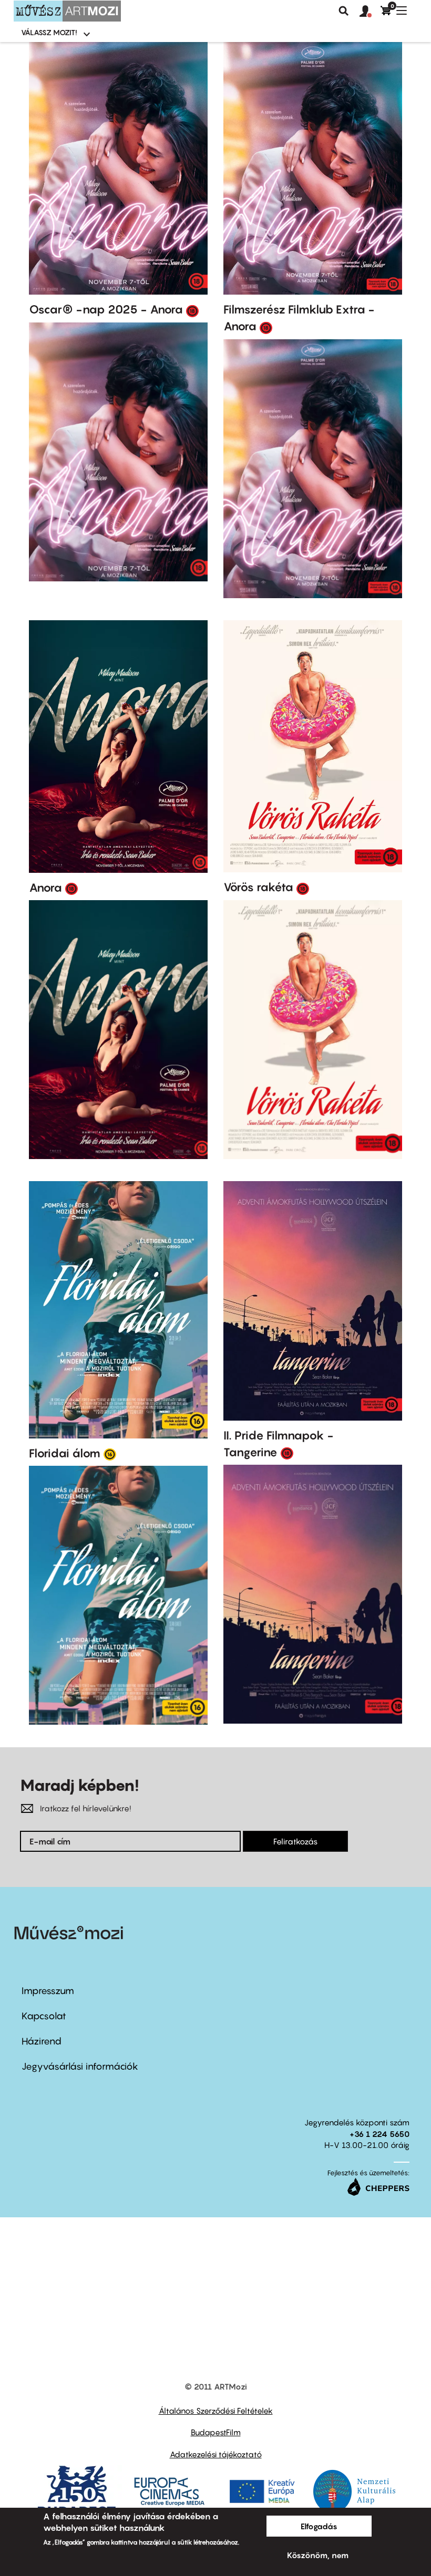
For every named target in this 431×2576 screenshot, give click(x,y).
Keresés (344, 11)
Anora (45, 888)
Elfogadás (319, 2526)
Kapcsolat (44, 2016)
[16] (110, 1454)
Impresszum (48, 1991)
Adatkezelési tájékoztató (216, 2454)
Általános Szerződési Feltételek (216, 2411)
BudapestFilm (216, 2432)
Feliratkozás (295, 1841)
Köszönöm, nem (318, 2555)
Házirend (42, 2041)
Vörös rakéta (258, 887)
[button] (370, 12)
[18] (192, 310)
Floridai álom (65, 1453)
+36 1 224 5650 (379, 2134)
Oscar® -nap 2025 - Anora (106, 309)
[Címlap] (67, 11)
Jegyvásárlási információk (80, 2066)
